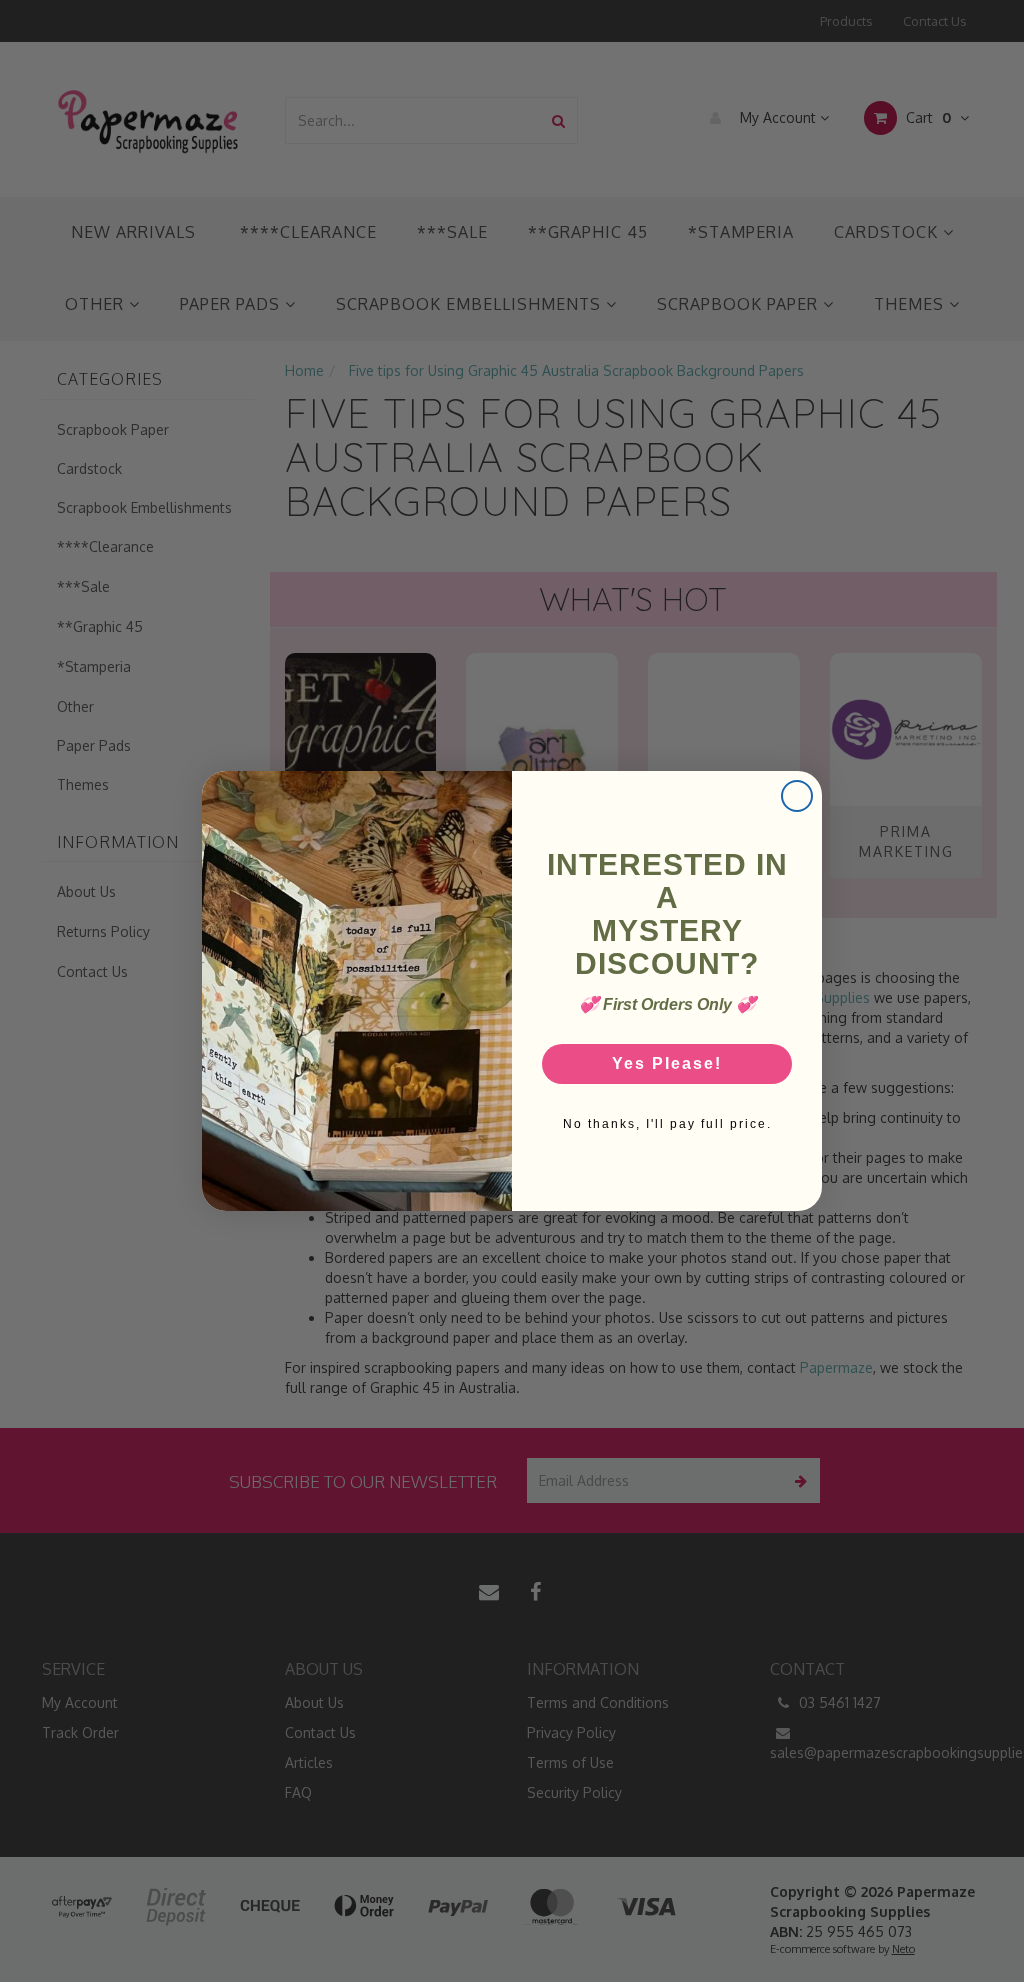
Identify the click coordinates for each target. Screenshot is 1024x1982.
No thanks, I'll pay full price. (667, 1124)
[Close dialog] (797, 796)
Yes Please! (667, 1063)
